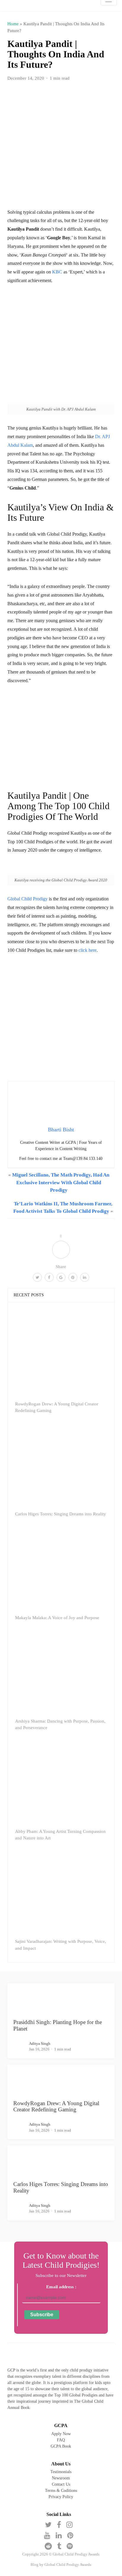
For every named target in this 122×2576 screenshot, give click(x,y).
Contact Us (61, 2484)
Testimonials (61, 2472)
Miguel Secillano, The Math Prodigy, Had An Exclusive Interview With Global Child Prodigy (61, 1182)
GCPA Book (61, 2446)
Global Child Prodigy (28, 899)
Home (13, 24)
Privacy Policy (61, 2497)
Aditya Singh (40, 2043)
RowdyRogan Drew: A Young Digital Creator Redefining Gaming (56, 2106)
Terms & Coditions (61, 2491)
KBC (57, 272)
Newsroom (61, 2478)
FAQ (61, 2440)
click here (88, 950)
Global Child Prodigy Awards (68, 2565)
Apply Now (61, 2434)
